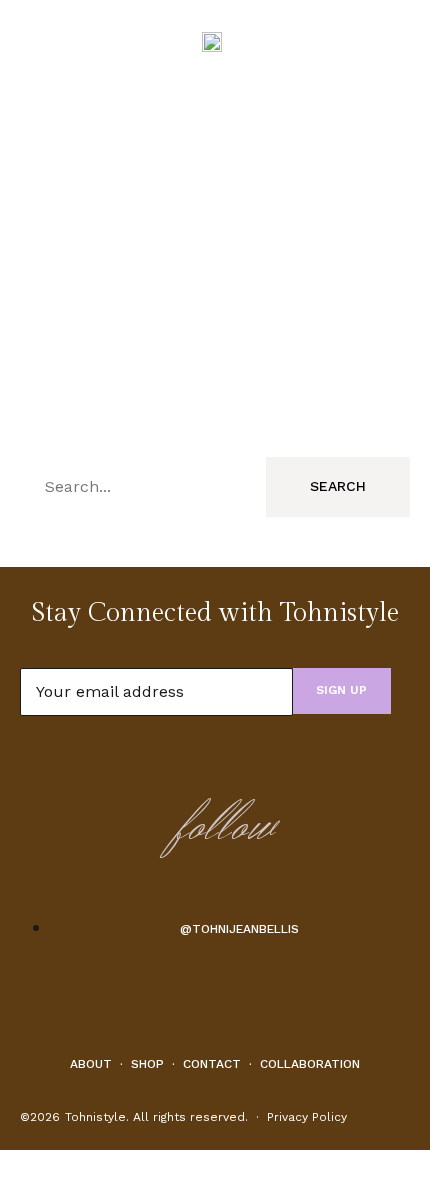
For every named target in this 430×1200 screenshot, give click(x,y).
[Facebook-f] (184, 1000)
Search (338, 486)
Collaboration (310, 1064)
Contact (212, 1064)
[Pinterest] (246, 1000)
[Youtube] (215, 1000)
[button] (31, 39)
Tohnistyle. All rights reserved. (156, 1117)
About (91, 1064)
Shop (147, 1064)
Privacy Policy (307, 1117)
